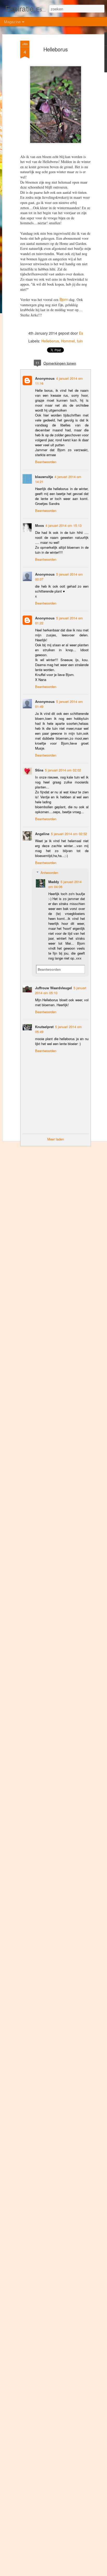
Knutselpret (44, 1027)
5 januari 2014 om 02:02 (63, 770)
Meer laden (56, 1139)
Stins (39, 770)
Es (81, 333)
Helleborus (56, 49)
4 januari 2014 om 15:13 (63, 525)
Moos (39, 525)
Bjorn (64, 299)
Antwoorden (49, 873)
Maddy (54, 882)
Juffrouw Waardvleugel (53, 988)
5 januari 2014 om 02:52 (69, 834)
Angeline (42, 834)
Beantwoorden (46, 462)
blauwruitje (44, 477)
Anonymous (45, 378)
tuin (80, 341)
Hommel (68, 341)
